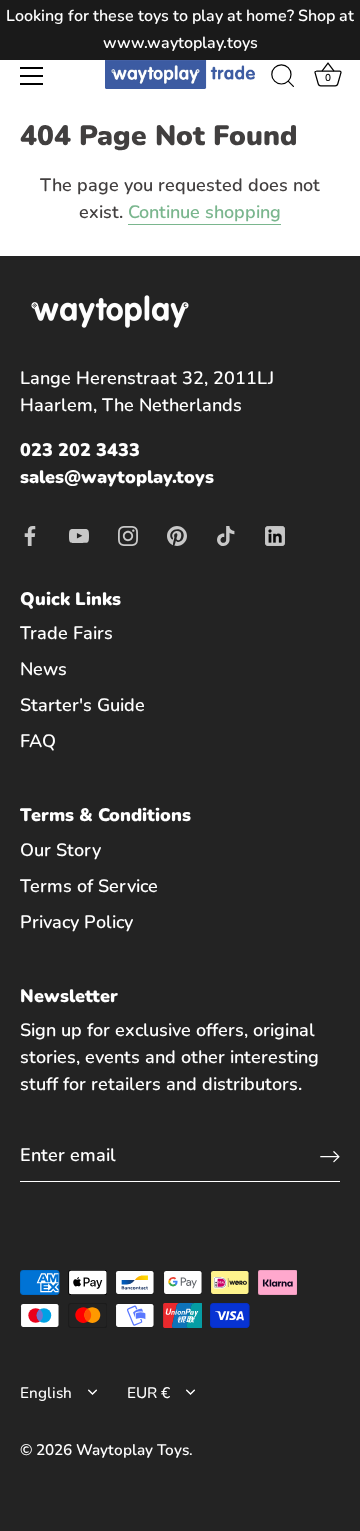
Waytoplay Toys (132, 1450)
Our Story (60, 850)
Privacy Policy (76, 922)
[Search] (283, 79)
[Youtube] (79, 534)
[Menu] (32, 76)
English (46, 1393)
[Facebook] (30, 534)
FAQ (38, 741)
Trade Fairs (66, 633)
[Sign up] (330, 1155)
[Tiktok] (226, 534)
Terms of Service (89, 886)
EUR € (148, 1393)
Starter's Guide (82, 705)
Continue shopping (204, 212)
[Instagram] (128, 534)
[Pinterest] (177, 534)
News (43, 669)
